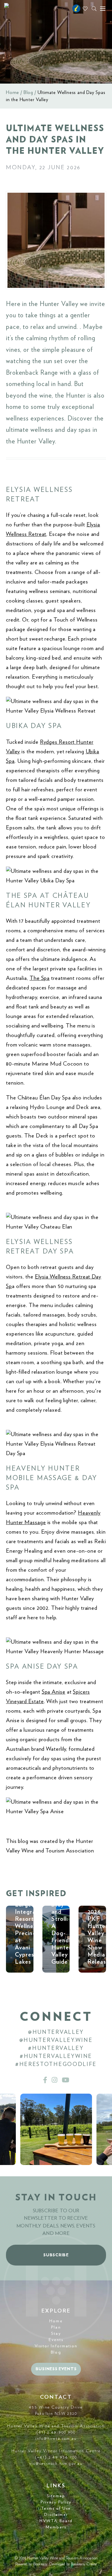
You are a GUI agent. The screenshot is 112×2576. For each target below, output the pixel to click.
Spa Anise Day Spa (42, 1667)
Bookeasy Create (84, 2564)
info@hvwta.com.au (56, 2439)
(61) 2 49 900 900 (56, 2432)
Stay (56, 2334)
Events (56, 2340)
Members (56, 2527)
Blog (28, 92)
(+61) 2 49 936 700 (56, 2457)
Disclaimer (56, 2515)
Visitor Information (56, 2346)
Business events (56, 2369)
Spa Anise (54, 1692)
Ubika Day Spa (34, 726)
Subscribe (56, 2255)
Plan (56, 2327)
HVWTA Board (56, 2521)
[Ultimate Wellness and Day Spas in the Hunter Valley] (56, 240)
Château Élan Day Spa (44, 1098)
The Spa (40, 978)
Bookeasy (40, 2564)
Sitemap (56, 2496)
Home (13, 92)
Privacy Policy (56, 2502)
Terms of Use (56, 2508)
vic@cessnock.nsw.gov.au (56, 2464)
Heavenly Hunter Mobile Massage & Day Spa (52, 1478)
